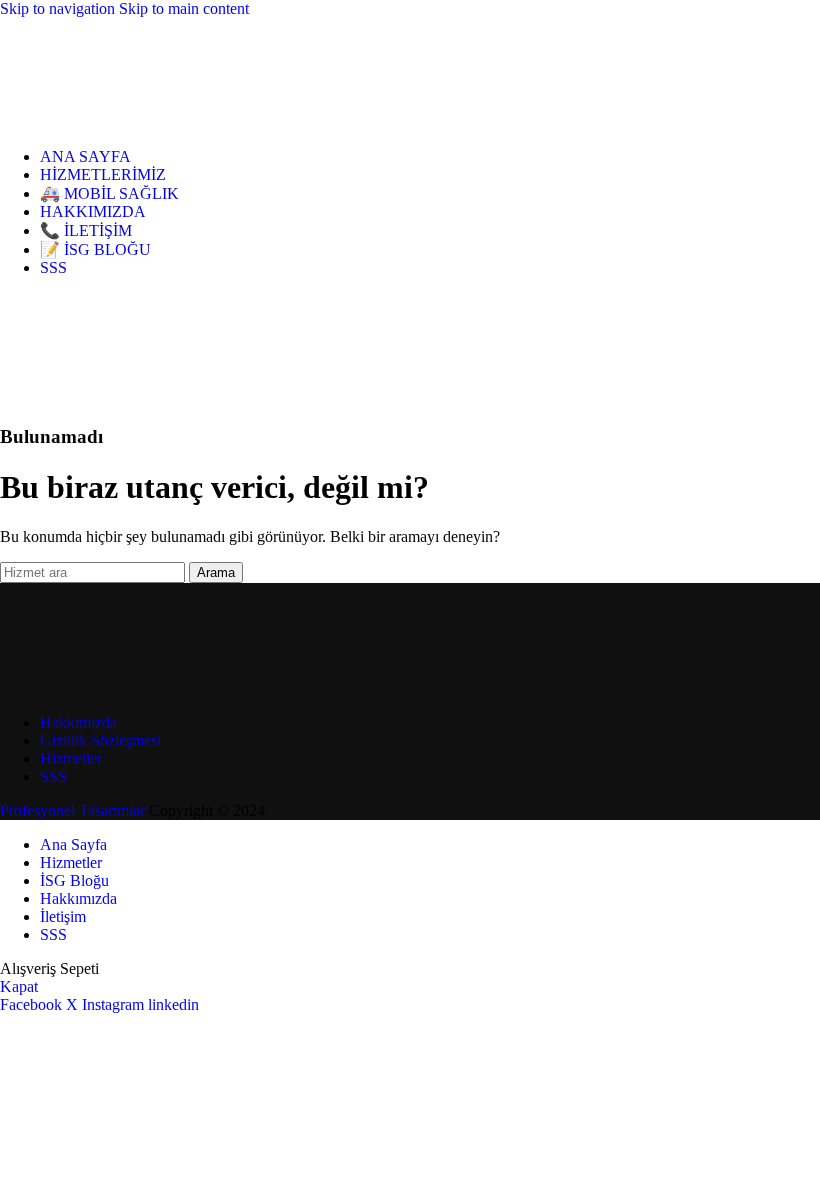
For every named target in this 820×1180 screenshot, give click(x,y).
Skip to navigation (59, 8)
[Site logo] (90, 122)
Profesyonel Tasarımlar (72, 810)
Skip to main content (184, 8)
